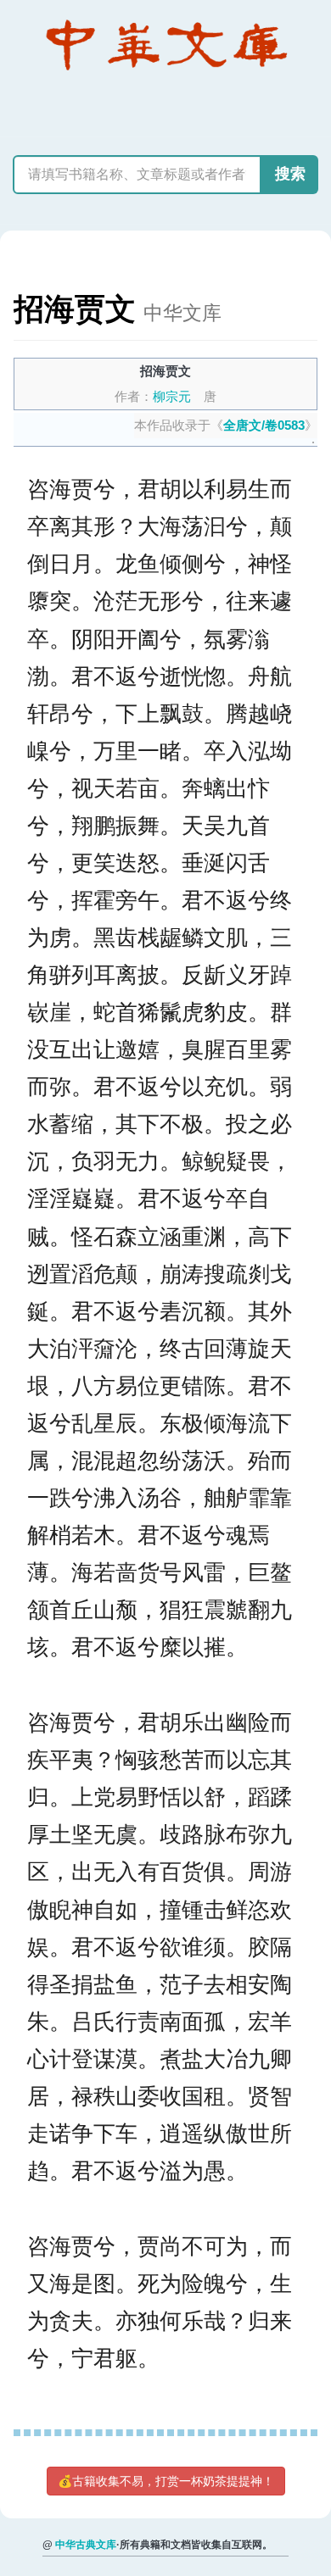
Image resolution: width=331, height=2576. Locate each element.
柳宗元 (172, 396)
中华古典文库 (86, 2545)
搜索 (290, 174)
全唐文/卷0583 (264, 425)
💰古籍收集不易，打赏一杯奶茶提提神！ (166, 2481)
